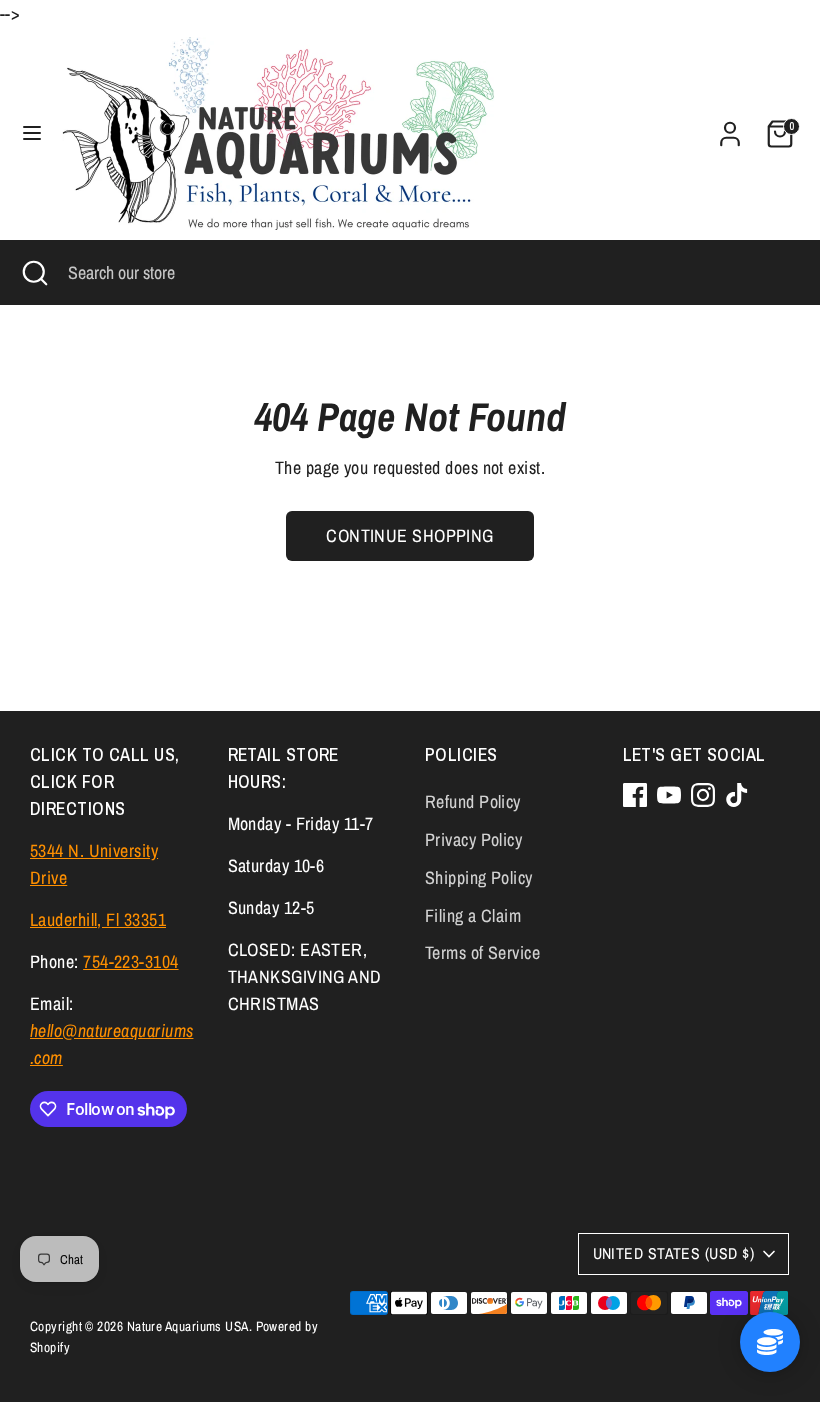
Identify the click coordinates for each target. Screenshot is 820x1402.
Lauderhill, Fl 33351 (98, 919)
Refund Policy (473, 801)
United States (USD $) (673, 1253)
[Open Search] (34, 272)
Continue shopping (410, 535)
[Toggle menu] (32, 133)
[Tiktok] (737, 795)
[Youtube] (669, 795)
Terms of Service (482, 952)
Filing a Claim (473, 915)
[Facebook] (635, 795)
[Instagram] (703, 795)
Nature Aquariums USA (188, 1326)
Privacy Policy (473, 839)
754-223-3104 (130, 961)
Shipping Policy (479, 877)
